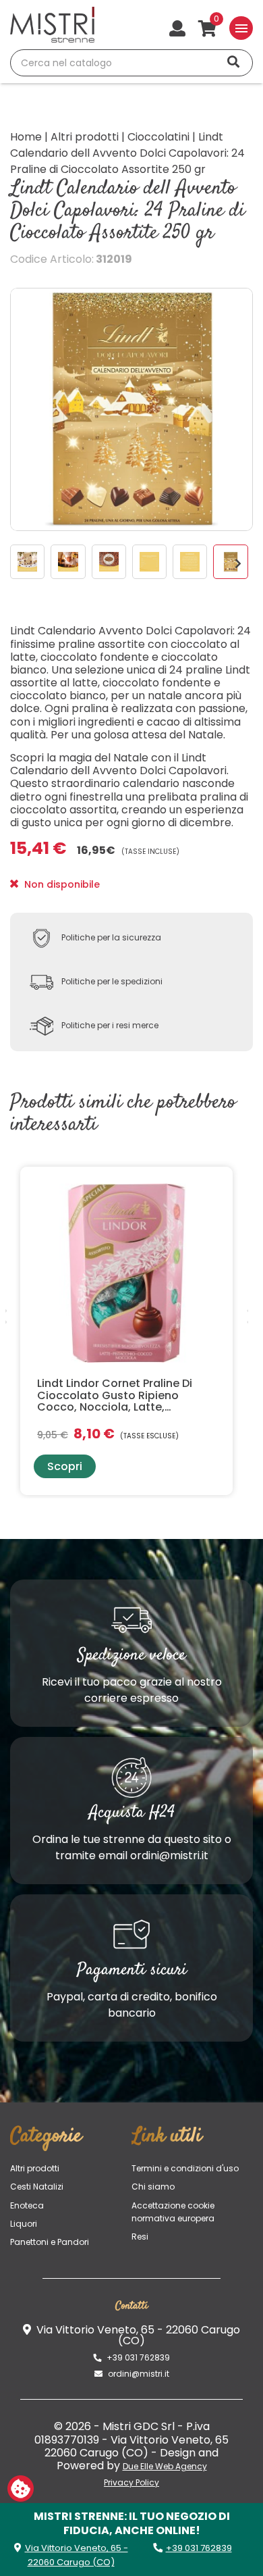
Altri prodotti (35, 2168)
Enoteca (27, 2205)
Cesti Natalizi (37, 2187)
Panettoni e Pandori (50, 2242)
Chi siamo (153, 2187)
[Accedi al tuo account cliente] (177, 30)
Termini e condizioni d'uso (185, 2168)
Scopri (65, 1466)
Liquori (24, 2224)
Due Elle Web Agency (165, 2466)
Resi (140, 2237)
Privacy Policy (131, 2482)
